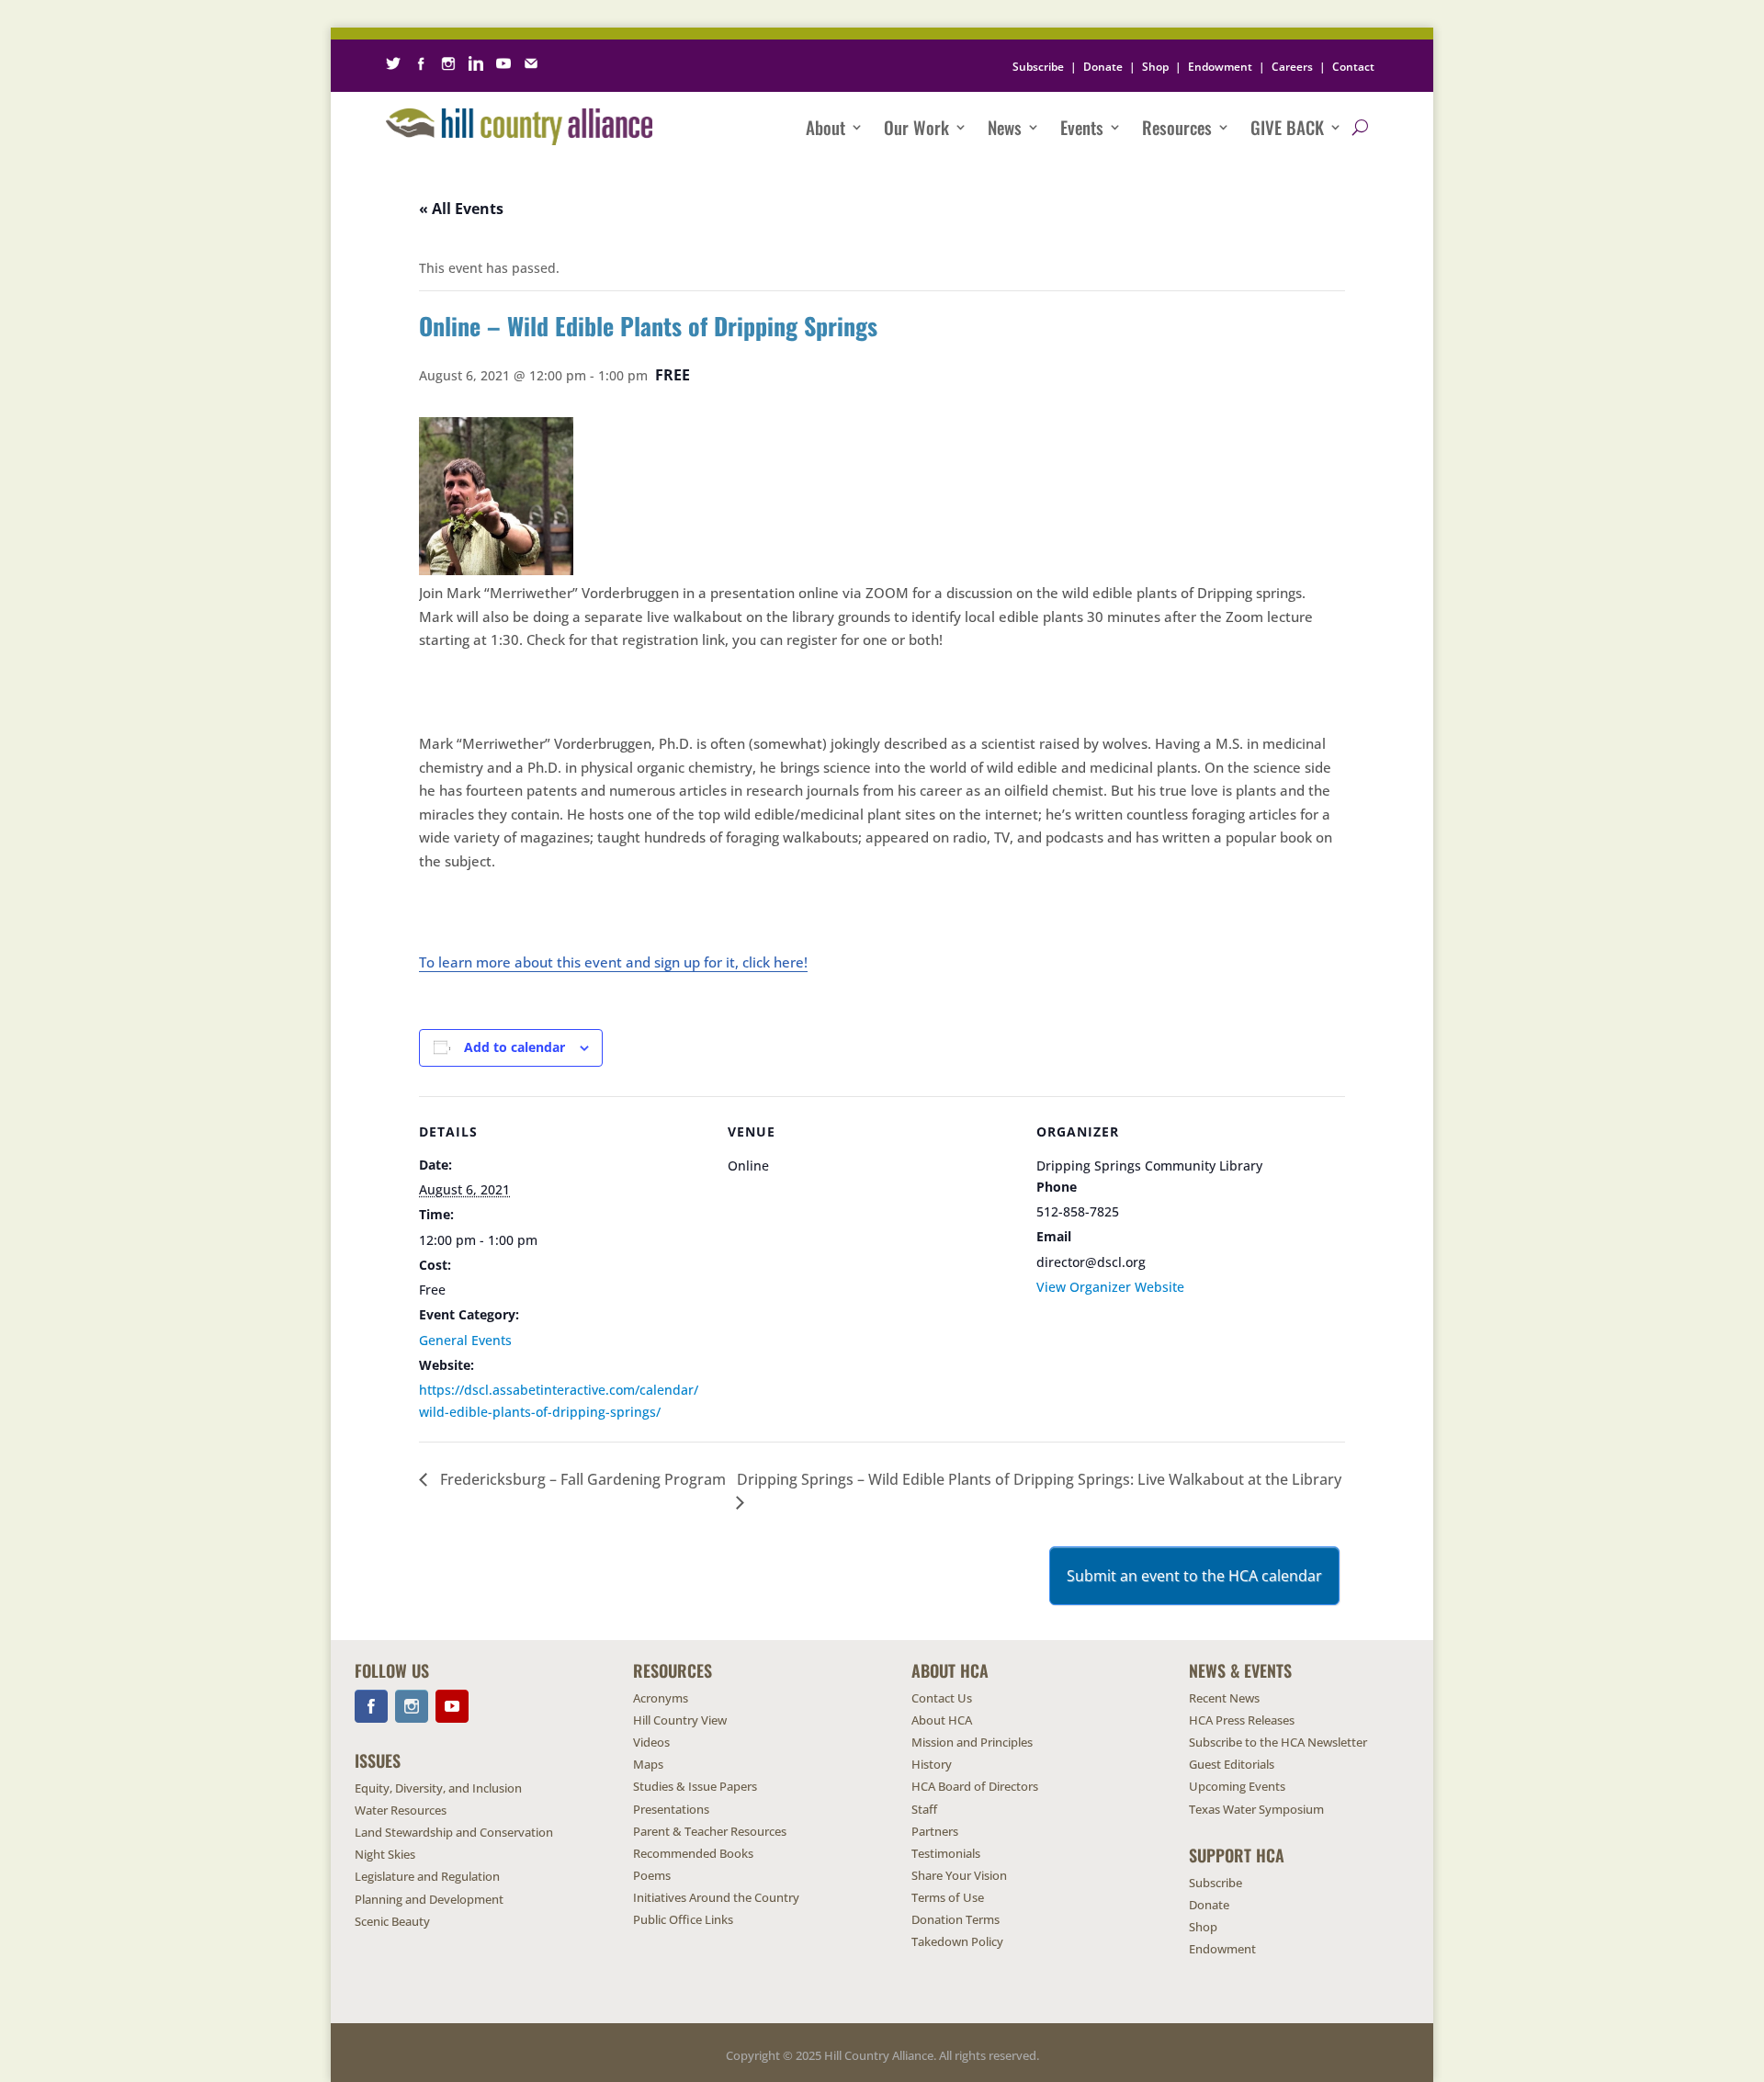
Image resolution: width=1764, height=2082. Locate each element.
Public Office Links (683, 1919)
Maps (648, 1764)
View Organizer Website (1110, 1287)
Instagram (412, 1706)
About (825, 127)
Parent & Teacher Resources (710, 1831)
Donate (1103, 67)
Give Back (1287, 127)
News (1005, 127)
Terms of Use (948, 1897)
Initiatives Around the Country (716, 1897)
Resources (1177, 127)
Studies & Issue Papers (695, 1786)
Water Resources (401, 1810)
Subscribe (1038, 67)
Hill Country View (680, 1720)
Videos (651, 1742)
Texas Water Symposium (1256, 1809)
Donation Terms (955, 1919)
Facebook (371, 1706)
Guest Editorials (1232, 1764)
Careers (1292, 67)
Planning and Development (429, 1899)
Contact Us (942, 1698)
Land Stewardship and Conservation (454, 1832)
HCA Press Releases (1242, 1720)
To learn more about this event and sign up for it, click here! (613, 962)
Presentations (671, 1809)
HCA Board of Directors (975, 1786)
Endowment (1220, 67)
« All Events (461, 209)
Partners (935, 1831)
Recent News (1224, 1698)
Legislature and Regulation (427, 1876)
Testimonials (946, 1853)
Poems (652, 1875)
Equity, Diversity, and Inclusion (438, 1788)
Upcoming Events (1237, 1786)
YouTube (452, 1706)
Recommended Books (693, 1853)
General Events (465, 1340)
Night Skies (385, 1854)
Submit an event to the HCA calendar (1194, 1576)
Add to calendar (514, 1047)
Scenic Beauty (392, 1921)
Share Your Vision (959, 1875)
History (932, 1764)
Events (1082, 127)
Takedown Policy (957, 1941)
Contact (1353, 67)
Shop (1155, 67)
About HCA (942, 1720)
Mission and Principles (972, 1742)
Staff (924, 1809)
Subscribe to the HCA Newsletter (1278, 1742)
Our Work (916, 127)
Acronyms (661, 1698)
